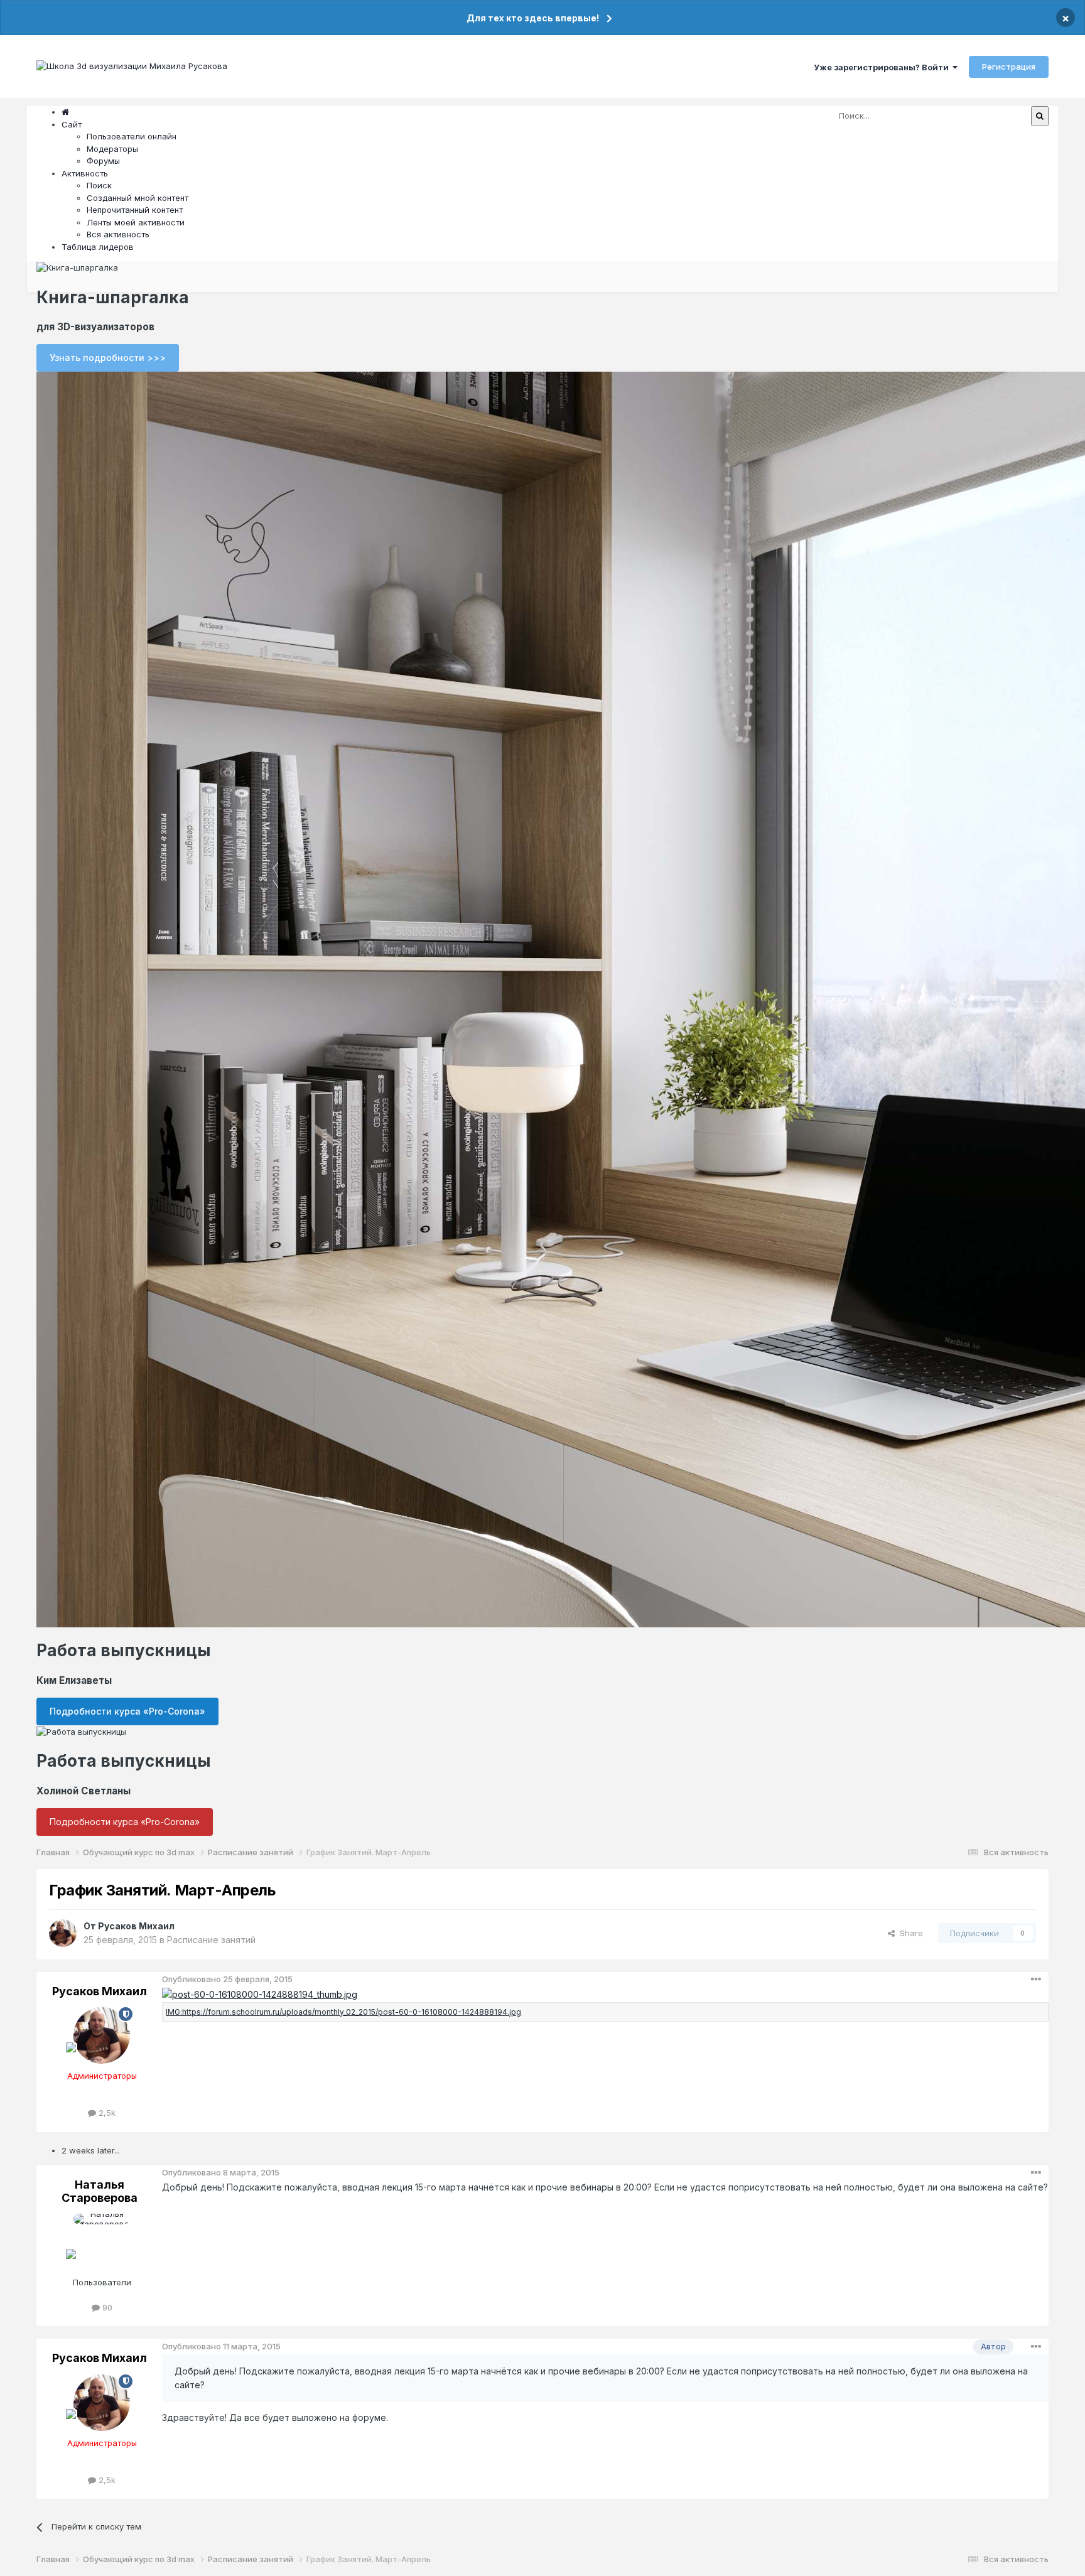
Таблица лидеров (98, 247)
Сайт (72, 124)
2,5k (106, 2113)
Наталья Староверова (100, 2191)
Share (909, 1933)
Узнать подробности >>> (108, 358)
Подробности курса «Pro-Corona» (127, 1711)
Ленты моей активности (136, 222)
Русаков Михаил (136, 1926)
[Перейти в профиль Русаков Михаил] (63, 1933)
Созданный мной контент (138, 198)
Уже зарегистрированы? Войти (883, 67)
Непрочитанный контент (135, 210)
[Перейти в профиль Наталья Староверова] (102, 2242)
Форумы (103, 161)
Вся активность (118, 234)
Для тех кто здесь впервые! (533, 18)
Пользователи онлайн (132, 136)
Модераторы (112, 149)
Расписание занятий (211, 1940)
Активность (85, 173)
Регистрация (1009, 67)
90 (106, 2307)
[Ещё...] (1036, 1980)
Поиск (99, 185)
